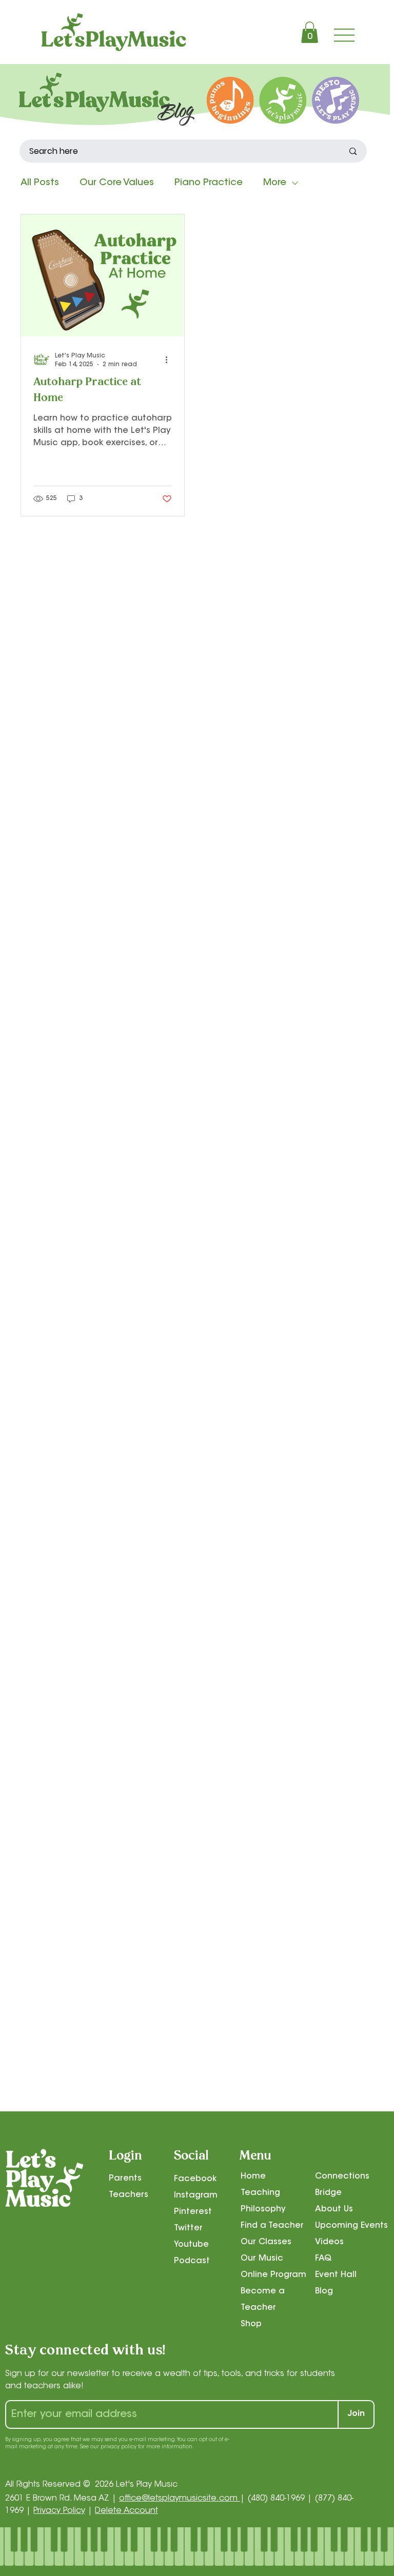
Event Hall (336, 2275)
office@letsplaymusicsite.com (180, 2499)
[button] (310, 32)
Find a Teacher (272, 2226)
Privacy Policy (59, 2511)
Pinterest (193, 2212)
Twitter (188, 2228)
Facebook (195, 2179)
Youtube (191, 2245)
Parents (125, 2179)
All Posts (40, 183)
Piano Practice (209, 183)
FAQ (323, 2259)
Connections (342, 2176)
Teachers (129, 2195)
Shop (251, 2324)
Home (253, 2176)
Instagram (196, 2195)
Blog (324, 2291)
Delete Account (126, 2511)
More (275, 183)
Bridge (328, 2193)
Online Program (273, 2275)
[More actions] (170, 360)
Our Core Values (117, 183)
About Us (334, 2209)
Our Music (262, 2259)
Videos (329, 2242)
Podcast (192, 2261)
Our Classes (266, 2242)
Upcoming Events (351, 2226)
